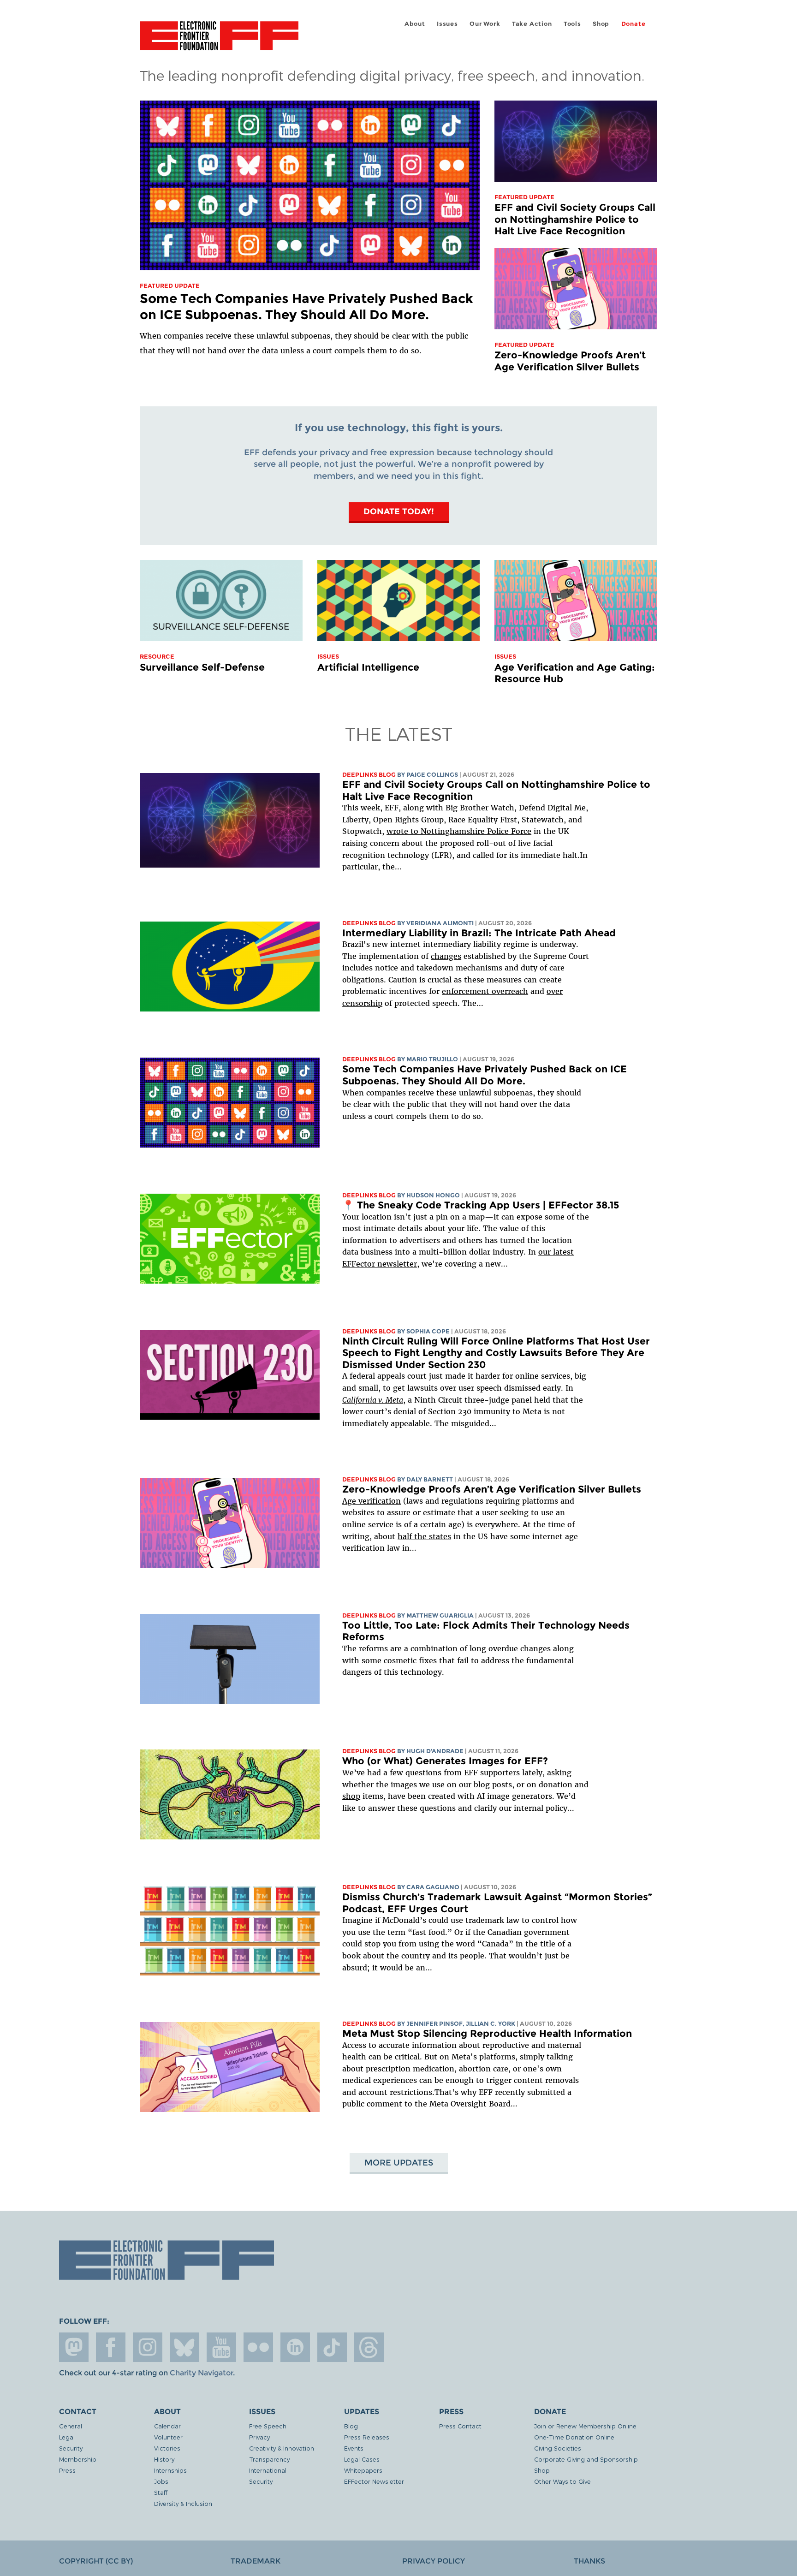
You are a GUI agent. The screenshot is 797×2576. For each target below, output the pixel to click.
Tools (572, 24)
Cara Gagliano (433, 1887)
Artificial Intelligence (368, 667)
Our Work (485, 24)
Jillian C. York (491, 2024)
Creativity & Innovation (282, 2448)
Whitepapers (363, 2470)
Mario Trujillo (432, 1059)
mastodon (74, 2347)
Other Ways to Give (562, 2481)
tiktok (332, 2347)
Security (71, 2448)
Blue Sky (184, 2347)
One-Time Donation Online (574, 2437)
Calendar (167, 2426)
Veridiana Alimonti (440, 923)
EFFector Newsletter (374, 2481)
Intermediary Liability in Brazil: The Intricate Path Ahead (479, 933)
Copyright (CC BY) (96, 2561)
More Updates (399, 2163)
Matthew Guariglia (440, 1615)
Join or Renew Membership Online (585, 2426)
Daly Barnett (430, 1479)
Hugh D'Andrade (435, 1751)
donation (556, 1785)
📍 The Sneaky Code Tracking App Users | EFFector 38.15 (481, 1205)
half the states (424, 1536)
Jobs (161, 2481)
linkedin (295, 2347)
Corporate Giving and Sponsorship (586, 2459)
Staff (161, 2492)
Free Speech (268, 2426)
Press (67, 2470)
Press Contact (460, 2426)
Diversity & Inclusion (183, 2503)
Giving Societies (558, 2448)
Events (354, 2448)
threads (369, 2347)
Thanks (589, 2561)
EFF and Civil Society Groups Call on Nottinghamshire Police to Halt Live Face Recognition (575, 219)
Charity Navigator (201, 2373)
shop (351, 1796)
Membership (78, 2459)
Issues (447, 24)
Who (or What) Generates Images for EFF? (445, 1761)
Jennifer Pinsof (434, 2024)
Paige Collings (432, 775)
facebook (111, 2347)
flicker (258, 2347)
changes (446, 956)
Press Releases (367, 2437)
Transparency (269, 2459)
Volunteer (168, 2437)
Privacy (259, 2437)
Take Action (532, 24)
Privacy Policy (434, 2561)
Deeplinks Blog (369, 775)
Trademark (256, 2561)
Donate (633, 24)
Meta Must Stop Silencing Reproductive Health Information (487, 2033)
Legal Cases (362, 2459)
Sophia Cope (428, 1331)
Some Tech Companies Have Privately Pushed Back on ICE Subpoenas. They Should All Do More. (306, 306)
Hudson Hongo (433, 1195)
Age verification (372, 1501)
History (164, 2459)
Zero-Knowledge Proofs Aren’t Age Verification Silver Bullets (570, 361)
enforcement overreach (485, 991)
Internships (170, 2470)
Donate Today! (399, 511)
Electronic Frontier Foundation (219, 41)
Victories (167, 2448)
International (268, 2470)
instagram (148, 2347)
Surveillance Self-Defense (202, 667)
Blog (351, 2426)
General (71, 2426)
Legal (67, 2437)
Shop (601, 24)
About (415, 24)
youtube (221, 2347)
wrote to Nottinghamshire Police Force (459, 831)
